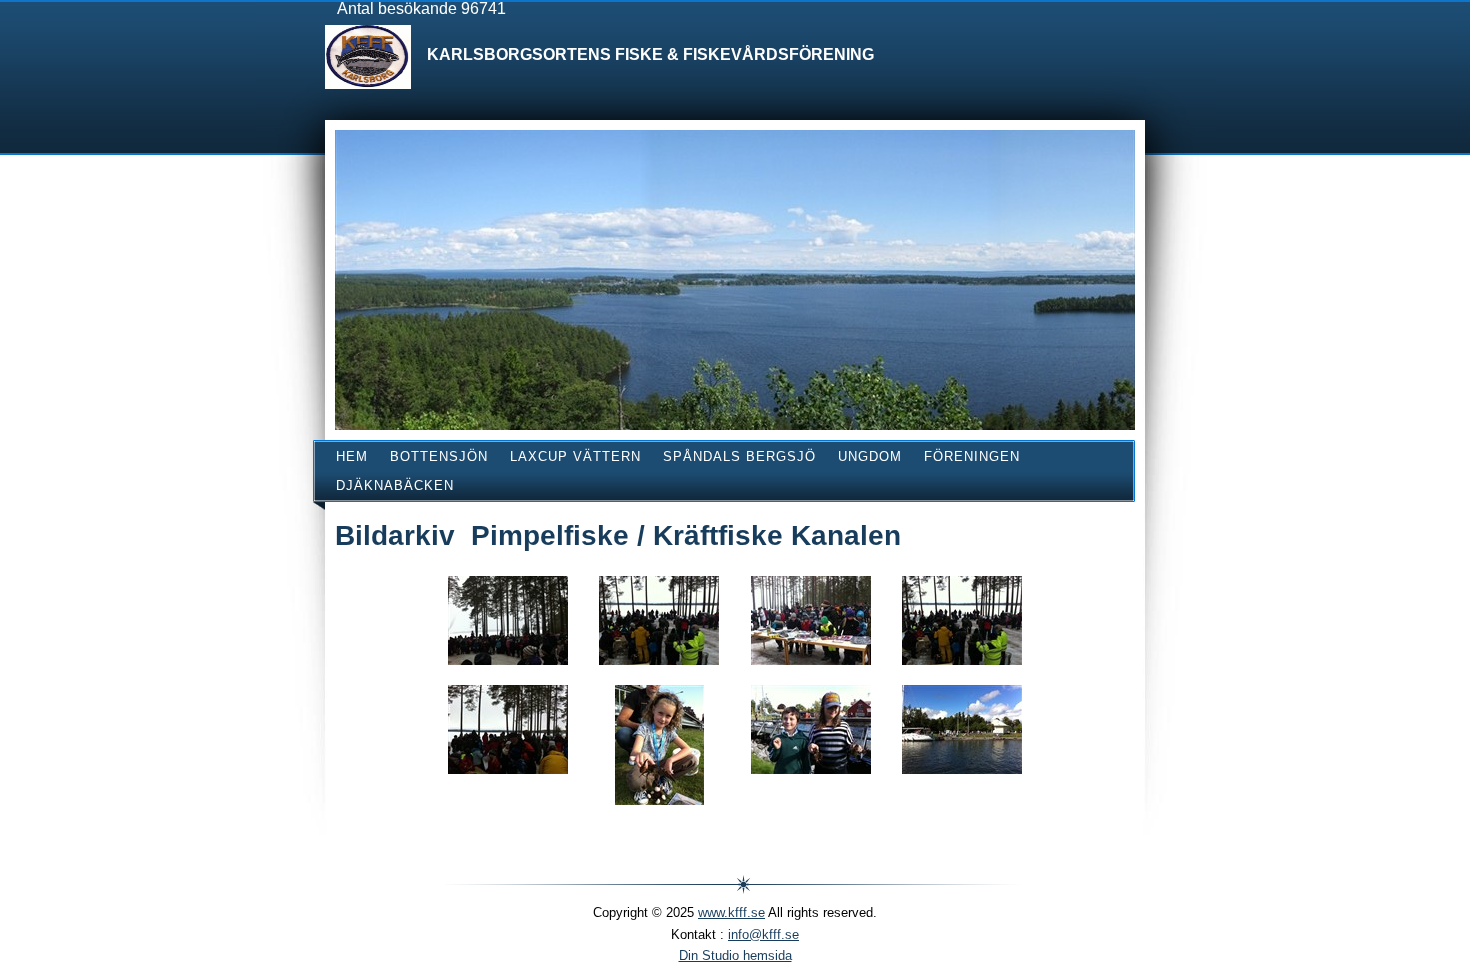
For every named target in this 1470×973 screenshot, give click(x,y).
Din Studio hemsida (735, 955)
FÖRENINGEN (972, 456)
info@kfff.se (763, 934)
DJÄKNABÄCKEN (395, 485)
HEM (352, 456)
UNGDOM (870, 456)
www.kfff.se (731, 912)
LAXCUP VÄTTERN (575, 456)
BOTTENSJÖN (439, 456)
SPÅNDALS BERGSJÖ (739, 456)
